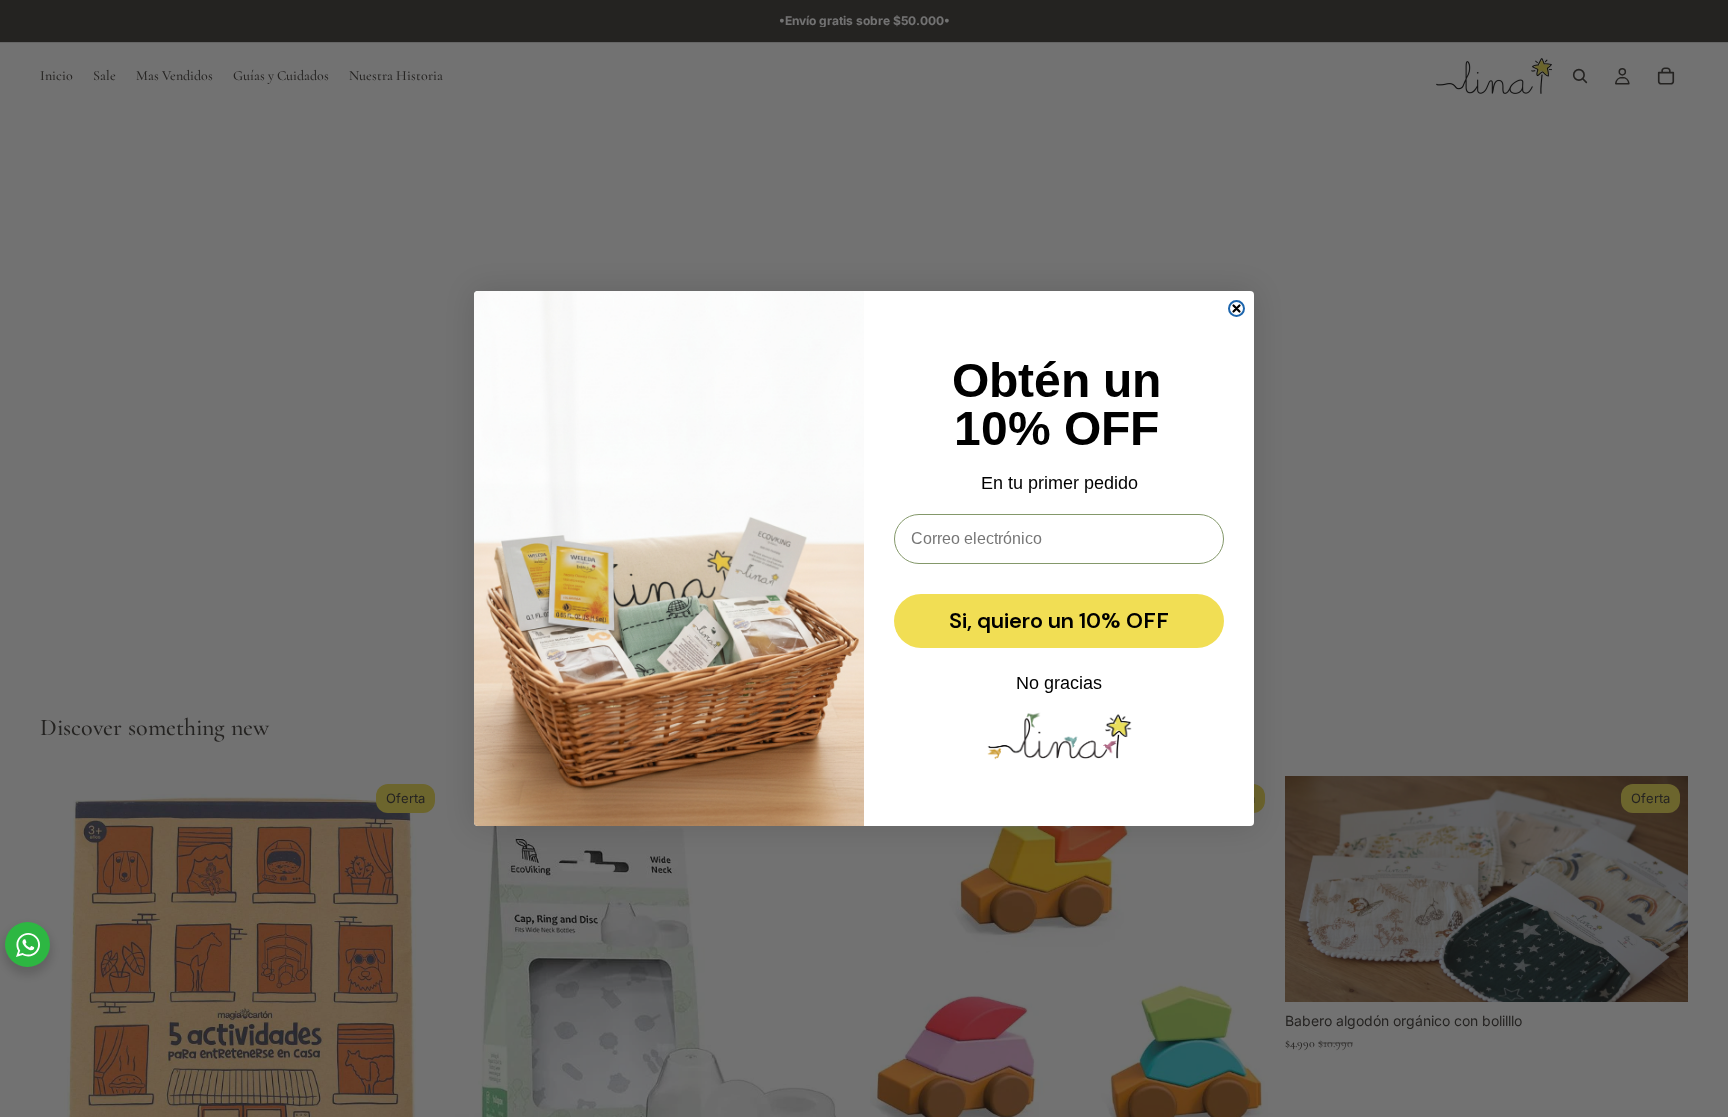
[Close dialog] (1236, 308)
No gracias (1059, 683)
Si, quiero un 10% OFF (1059, 620)
